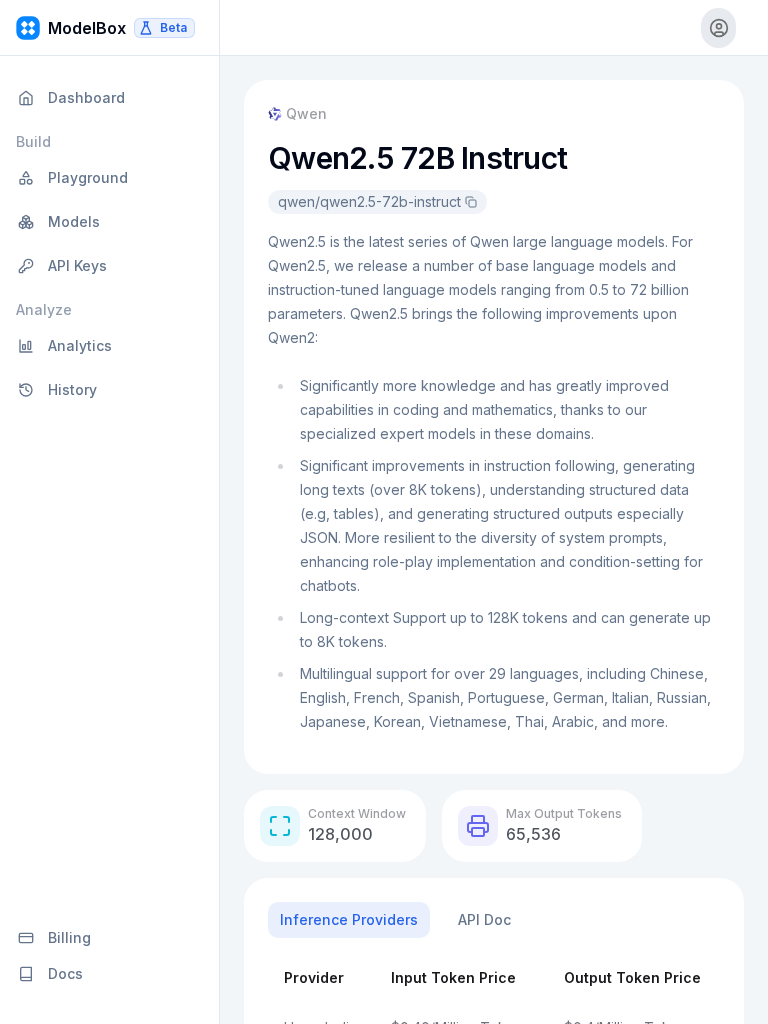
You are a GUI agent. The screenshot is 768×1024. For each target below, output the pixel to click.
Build (33, 141)
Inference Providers (349, 919)
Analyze (44, 309)
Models (74, 221)
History (72, 389)
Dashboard (86, 97)
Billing (69, 937)
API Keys (77, 265)
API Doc (484, 919)
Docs (65, 973)
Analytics (80, 345)
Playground (88, 177)
